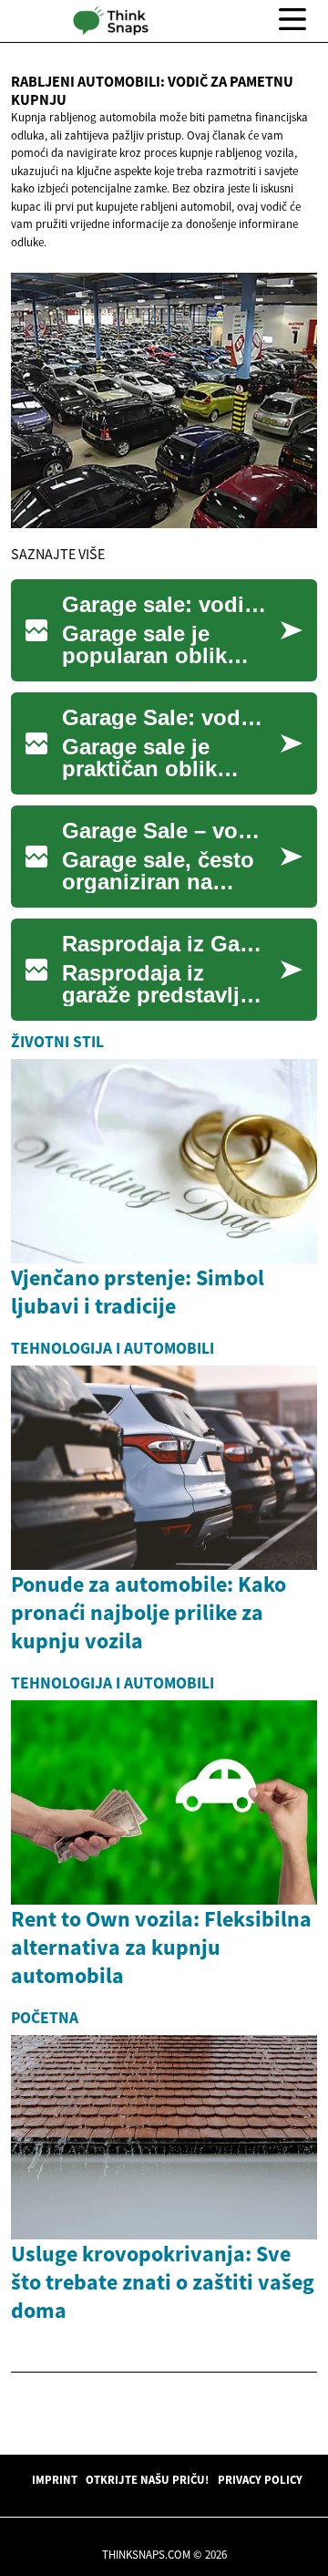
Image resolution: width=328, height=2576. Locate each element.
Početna (45, 2018)
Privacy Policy (260, 2479)
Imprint (55, 2479)
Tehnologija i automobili (113, 1348)
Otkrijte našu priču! (147, 2479)
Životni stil (57, 1042)
